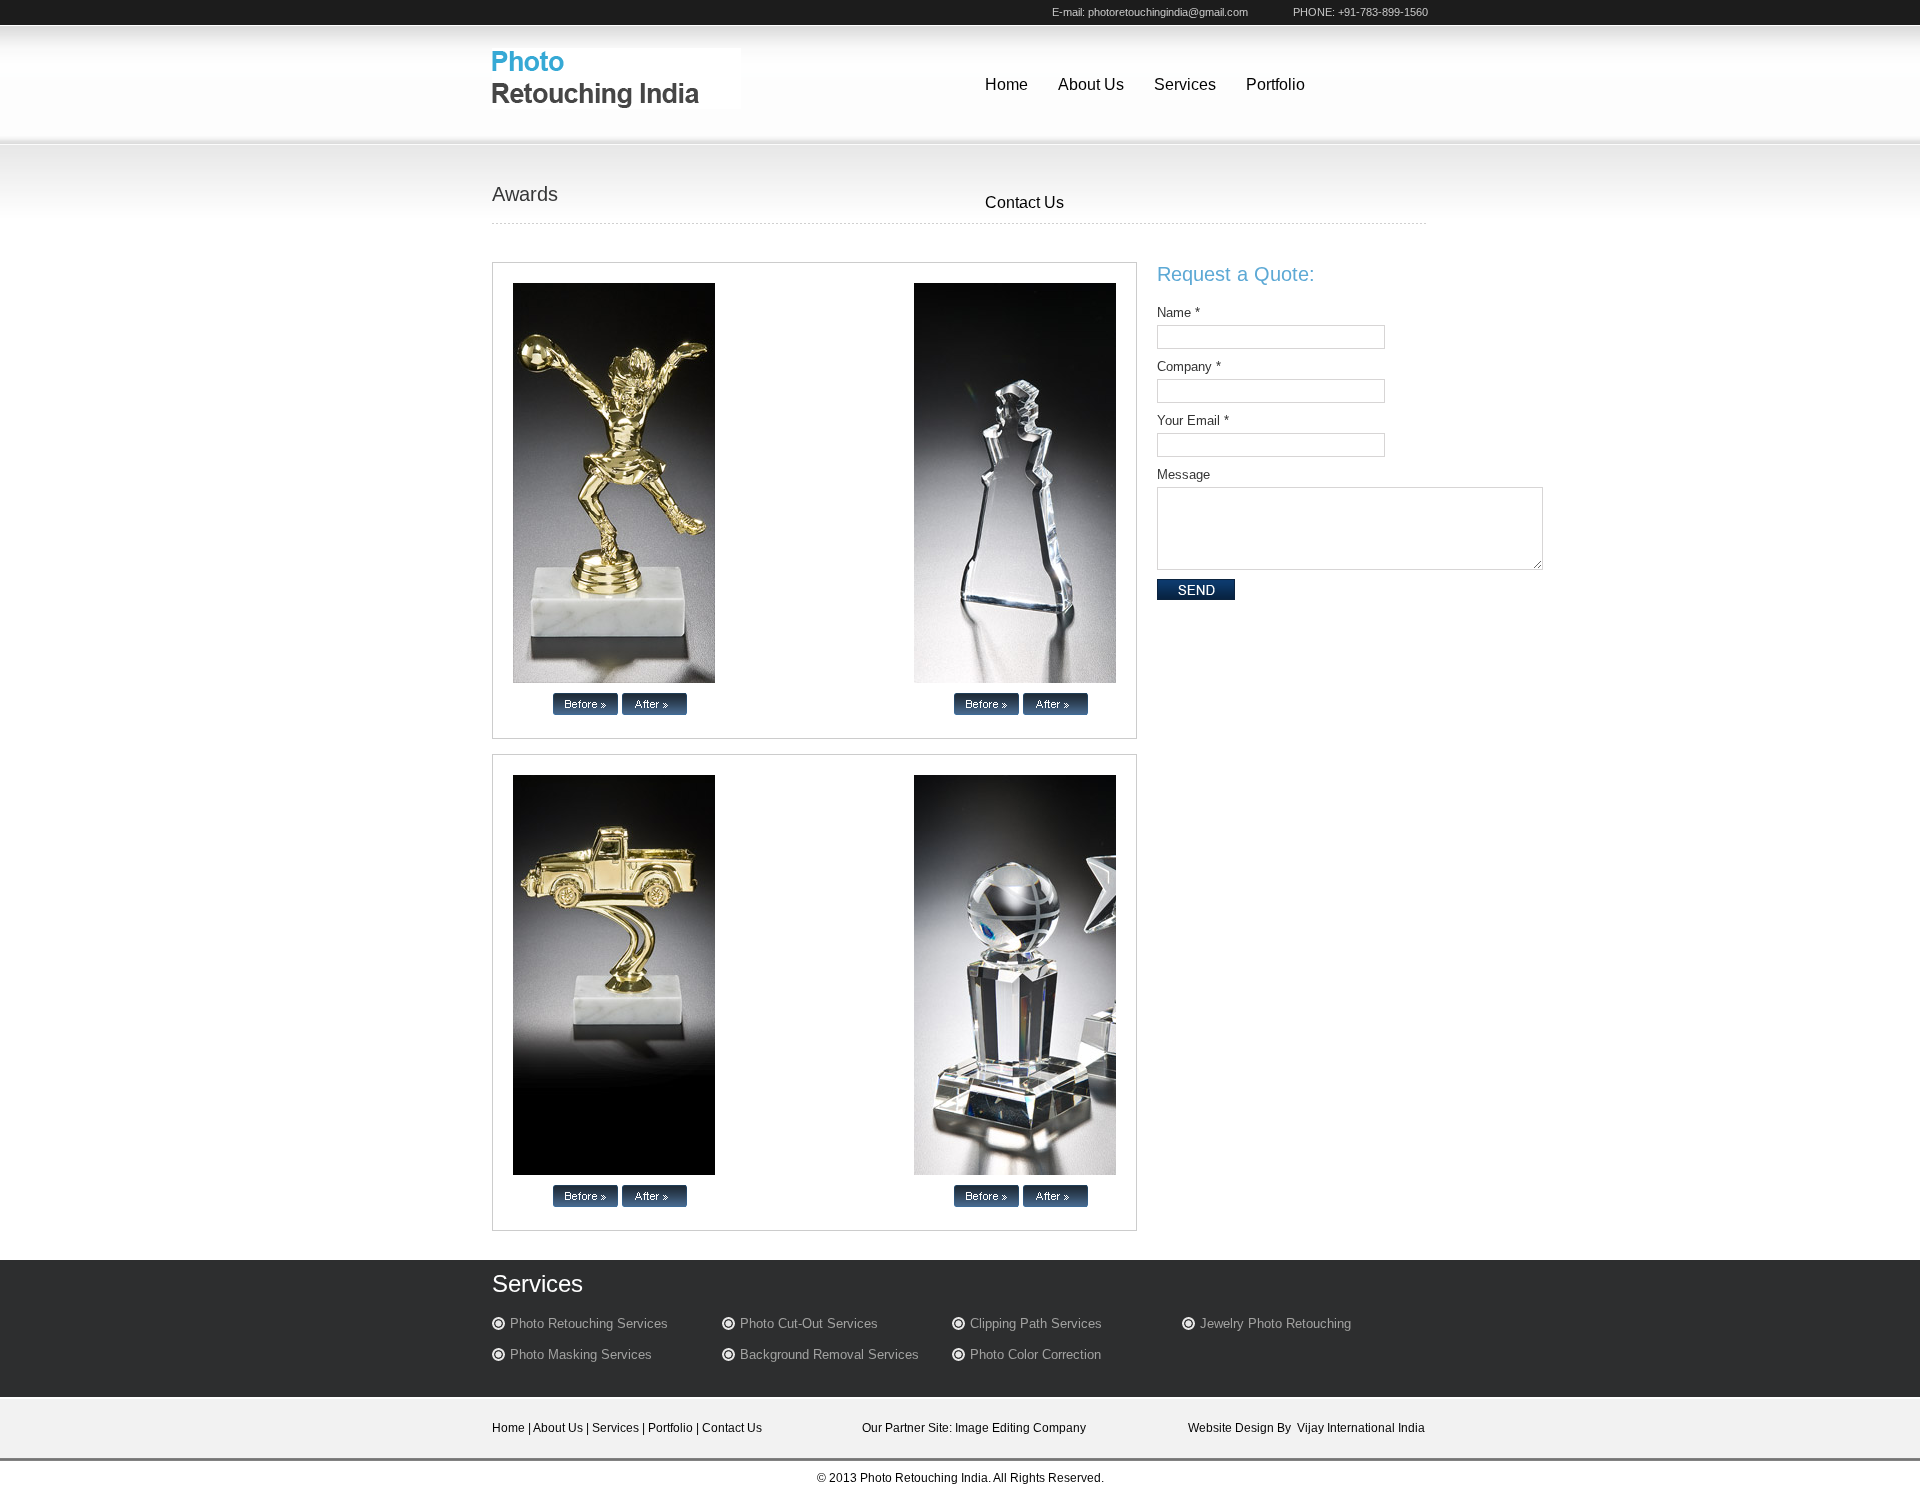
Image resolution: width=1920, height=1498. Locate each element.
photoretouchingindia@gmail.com (1168, 12)
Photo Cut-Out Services (809, 1323)
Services (1185, 84)
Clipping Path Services (1036, 1323)
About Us (1091, 84)
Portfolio (1275, 84)
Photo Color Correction (1035, 1354)
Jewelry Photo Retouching (1275, 1323)
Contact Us (1024, 202)
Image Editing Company (1020, 1428)
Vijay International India (1361, 1428)
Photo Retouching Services (589, 1323)
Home (1006, 84)
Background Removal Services (829, 1354)
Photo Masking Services (581, 1354)
